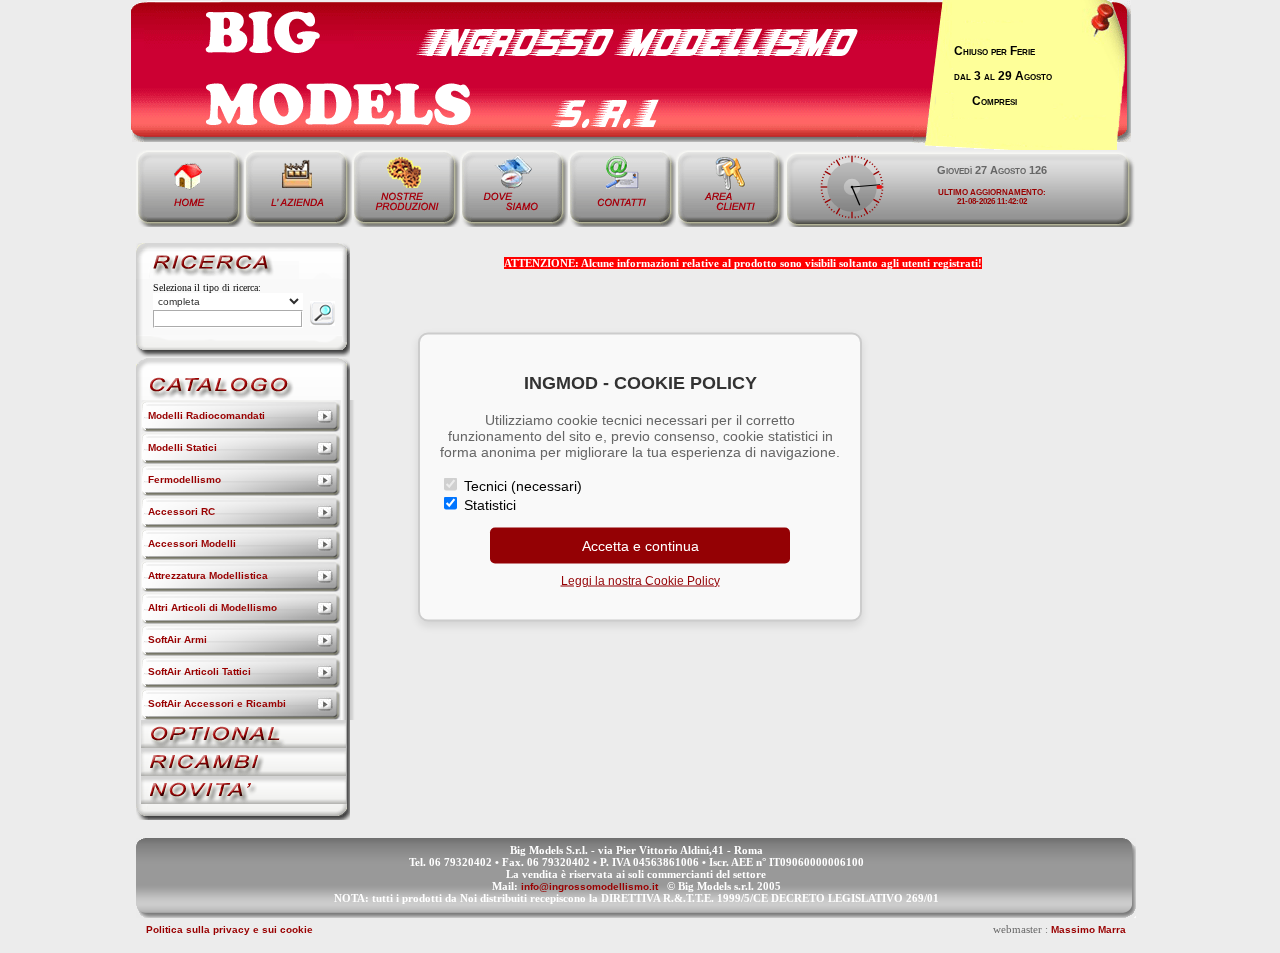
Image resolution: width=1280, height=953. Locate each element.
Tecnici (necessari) (521, 485)
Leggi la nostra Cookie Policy (640, 580)
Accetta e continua (640, 545)
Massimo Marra (1088, 929)
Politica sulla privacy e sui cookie (229, 929)
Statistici (488, 504)
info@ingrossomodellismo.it (589, 886)
